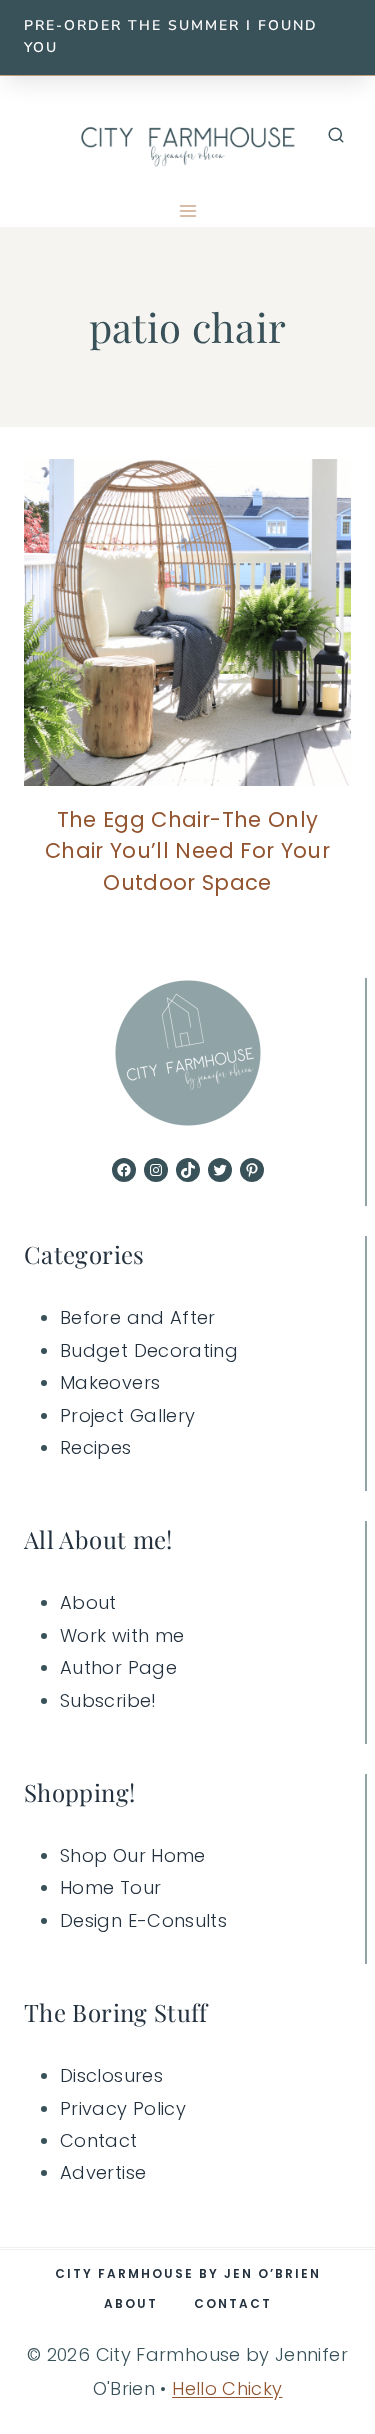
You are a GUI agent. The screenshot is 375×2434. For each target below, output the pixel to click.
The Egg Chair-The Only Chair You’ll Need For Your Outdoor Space (187, 851)
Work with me (122, 1635)
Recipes (96, 1447)
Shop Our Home (133, 1855)
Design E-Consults (143, 1920)
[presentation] (187, 622)
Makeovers (110, 1382)
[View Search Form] (336, 136)
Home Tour (110, 1887)
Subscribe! (108, 1700)
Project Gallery (127, 1415)
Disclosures (111, 2075)
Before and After (138, 1317)
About (88, 1602)
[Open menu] (187, 211)
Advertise (103, 2172)
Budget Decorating (149, 1350)
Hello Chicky (227, 2388)
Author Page (118, 1667)
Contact (99, 2140)
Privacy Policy (123, 2108)
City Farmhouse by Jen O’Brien (188, 2273)
